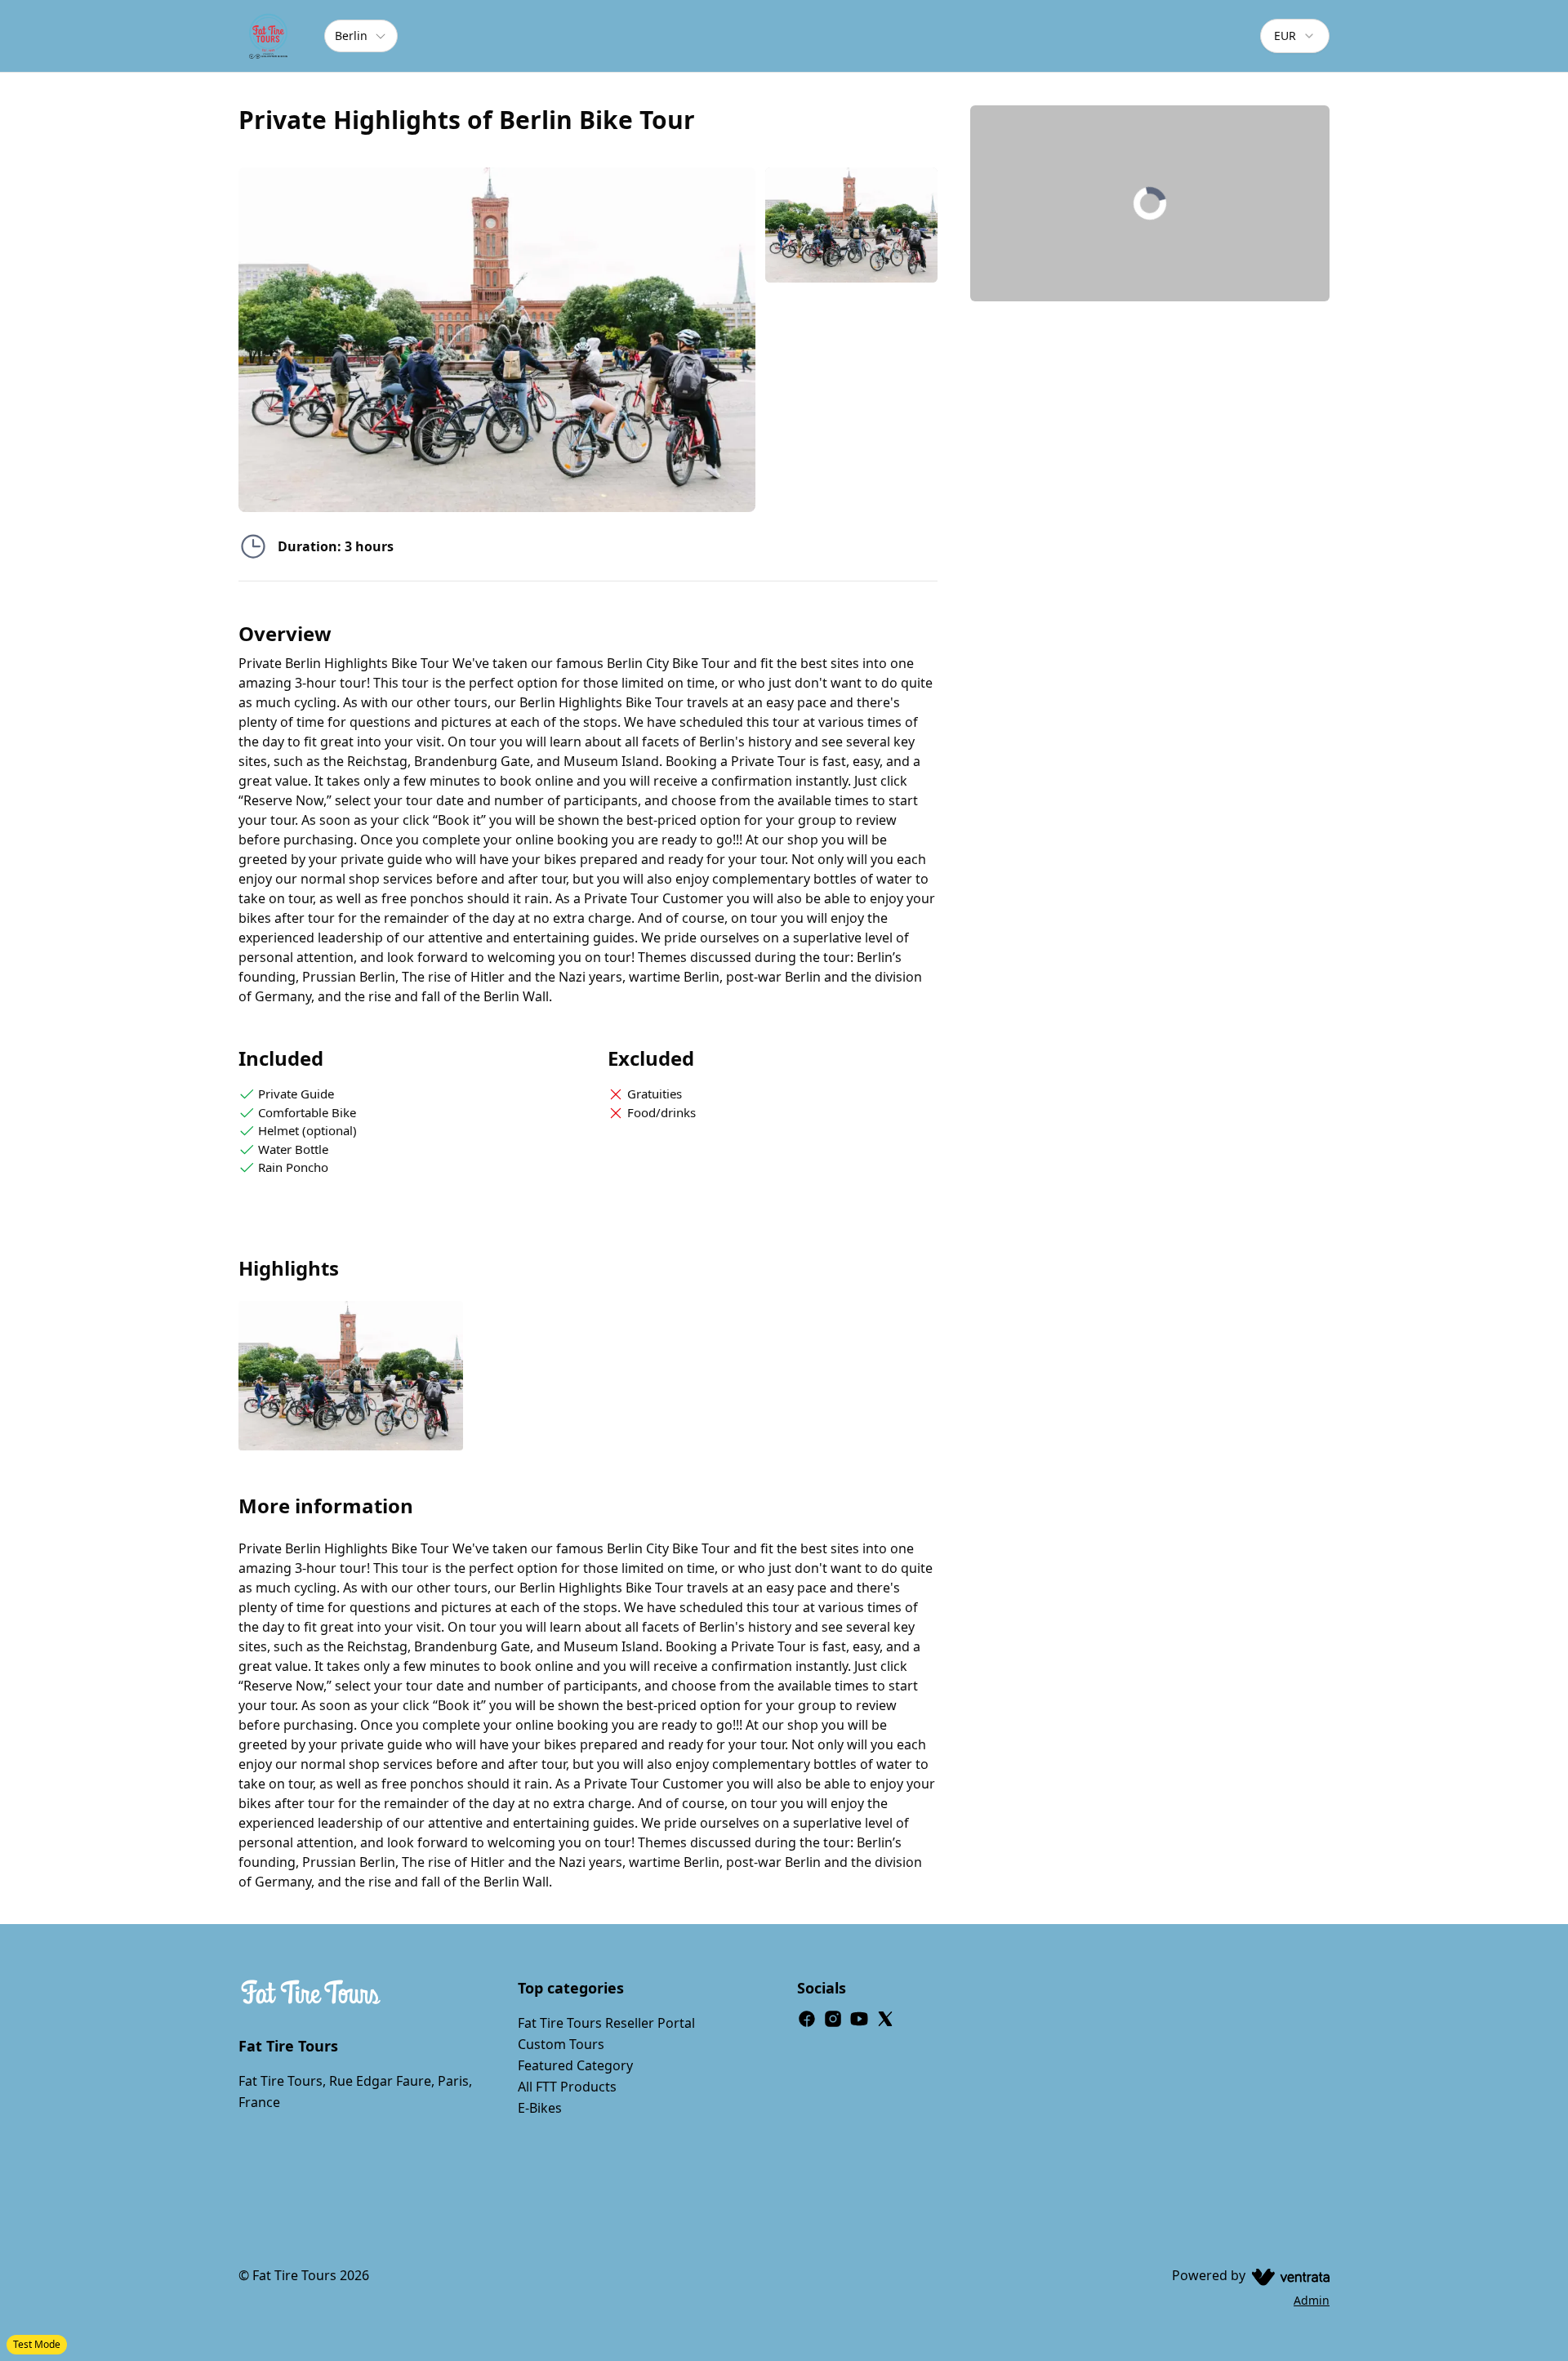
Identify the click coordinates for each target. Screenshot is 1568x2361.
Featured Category (575, 2065)
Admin (1312, 2300)
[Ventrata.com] (1287, 2275)
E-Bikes (540, 2108)
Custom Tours (561, 2044)
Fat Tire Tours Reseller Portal (606, 2023)
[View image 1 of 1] (851, 225)
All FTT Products (567, 2087)
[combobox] (1295, 36)
